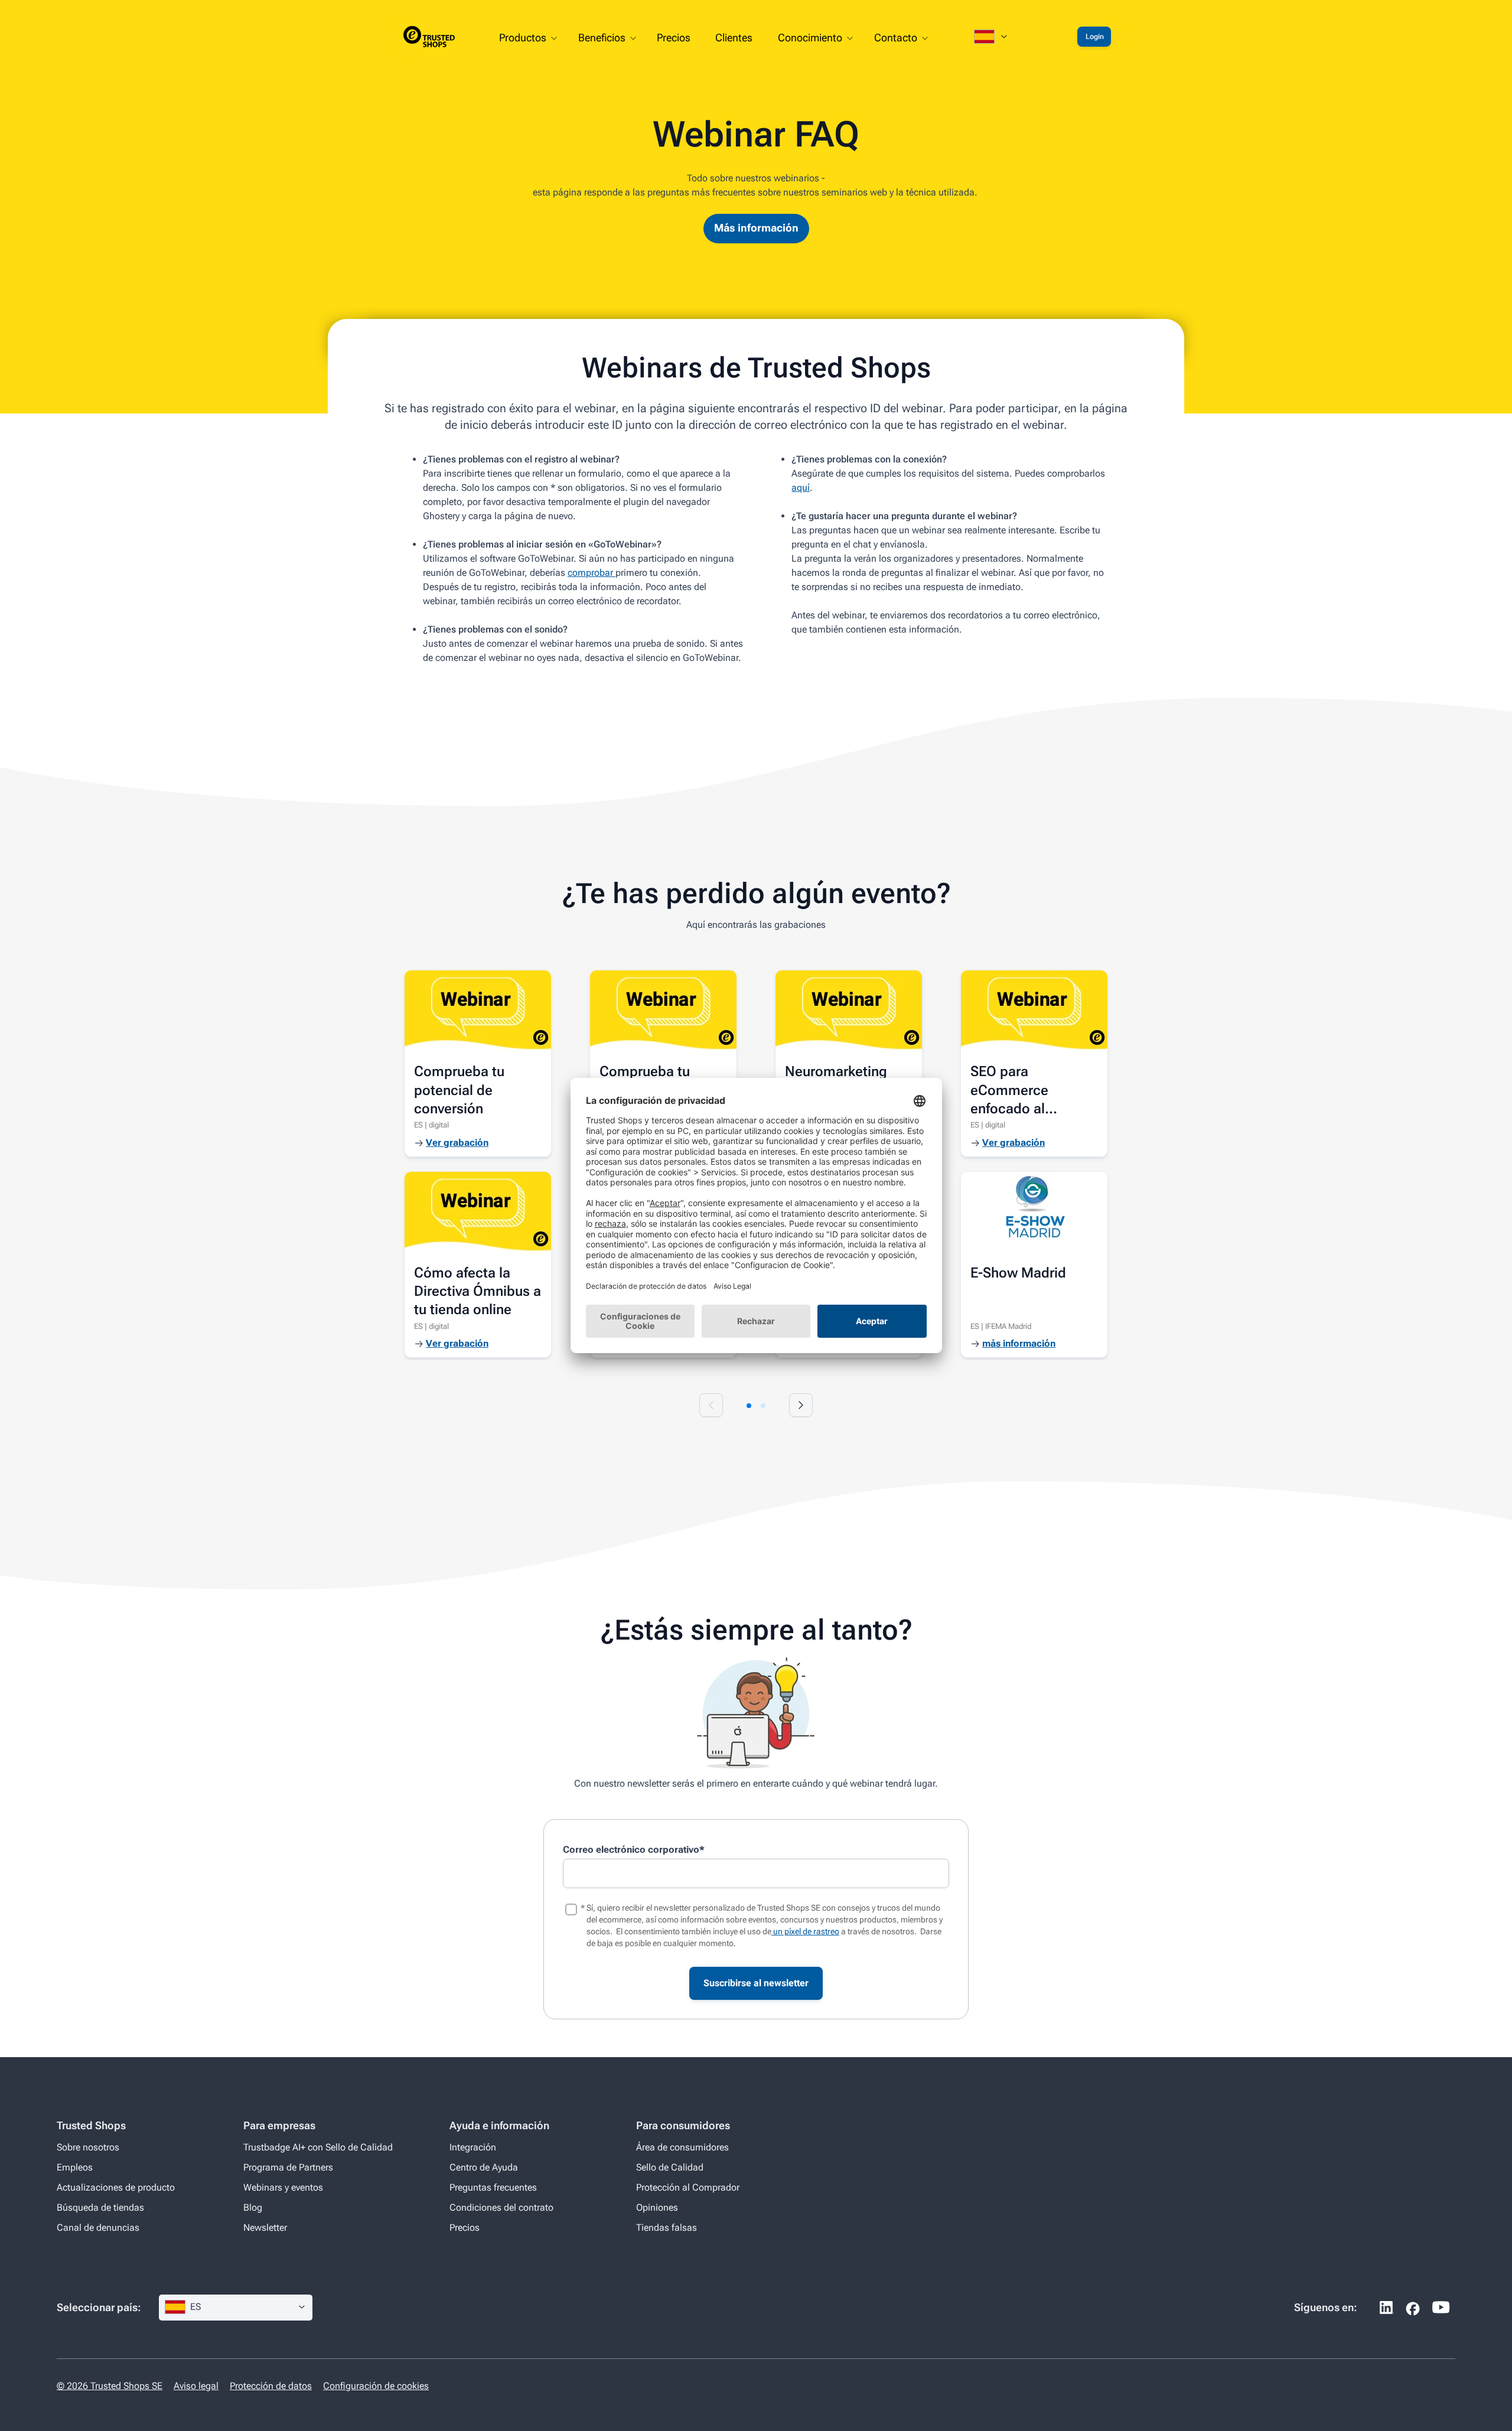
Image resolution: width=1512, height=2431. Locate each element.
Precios (465, 2228)
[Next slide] (801, 1405)
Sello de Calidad (670, 2167)
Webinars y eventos (283, 2187)
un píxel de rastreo (805, 1931)
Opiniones (657, 2207)
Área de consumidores (682, 2147)
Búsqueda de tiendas (100, 2207)
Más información (756, 228)
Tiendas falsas (667, 2228)
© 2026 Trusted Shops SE (110, 2386)
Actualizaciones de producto (116, 2187)
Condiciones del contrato (501, 2207)
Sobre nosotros (88, 2147)
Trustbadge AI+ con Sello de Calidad (318, 2147)
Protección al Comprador (688, 2187)
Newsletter (265, 2228)
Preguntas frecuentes (493, 2187)
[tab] (749, 1406)
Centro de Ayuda (484, 2167)
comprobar (592, 573)
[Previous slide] (711, 1405)
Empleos (75, 2167)
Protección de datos (271, 2386)
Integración (473, 2147)
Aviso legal (196, 2386)
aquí (801, 488)
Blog (253, 2207)
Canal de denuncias (98, 2228)
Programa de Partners (288, 2167)
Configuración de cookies (376, 2386)
